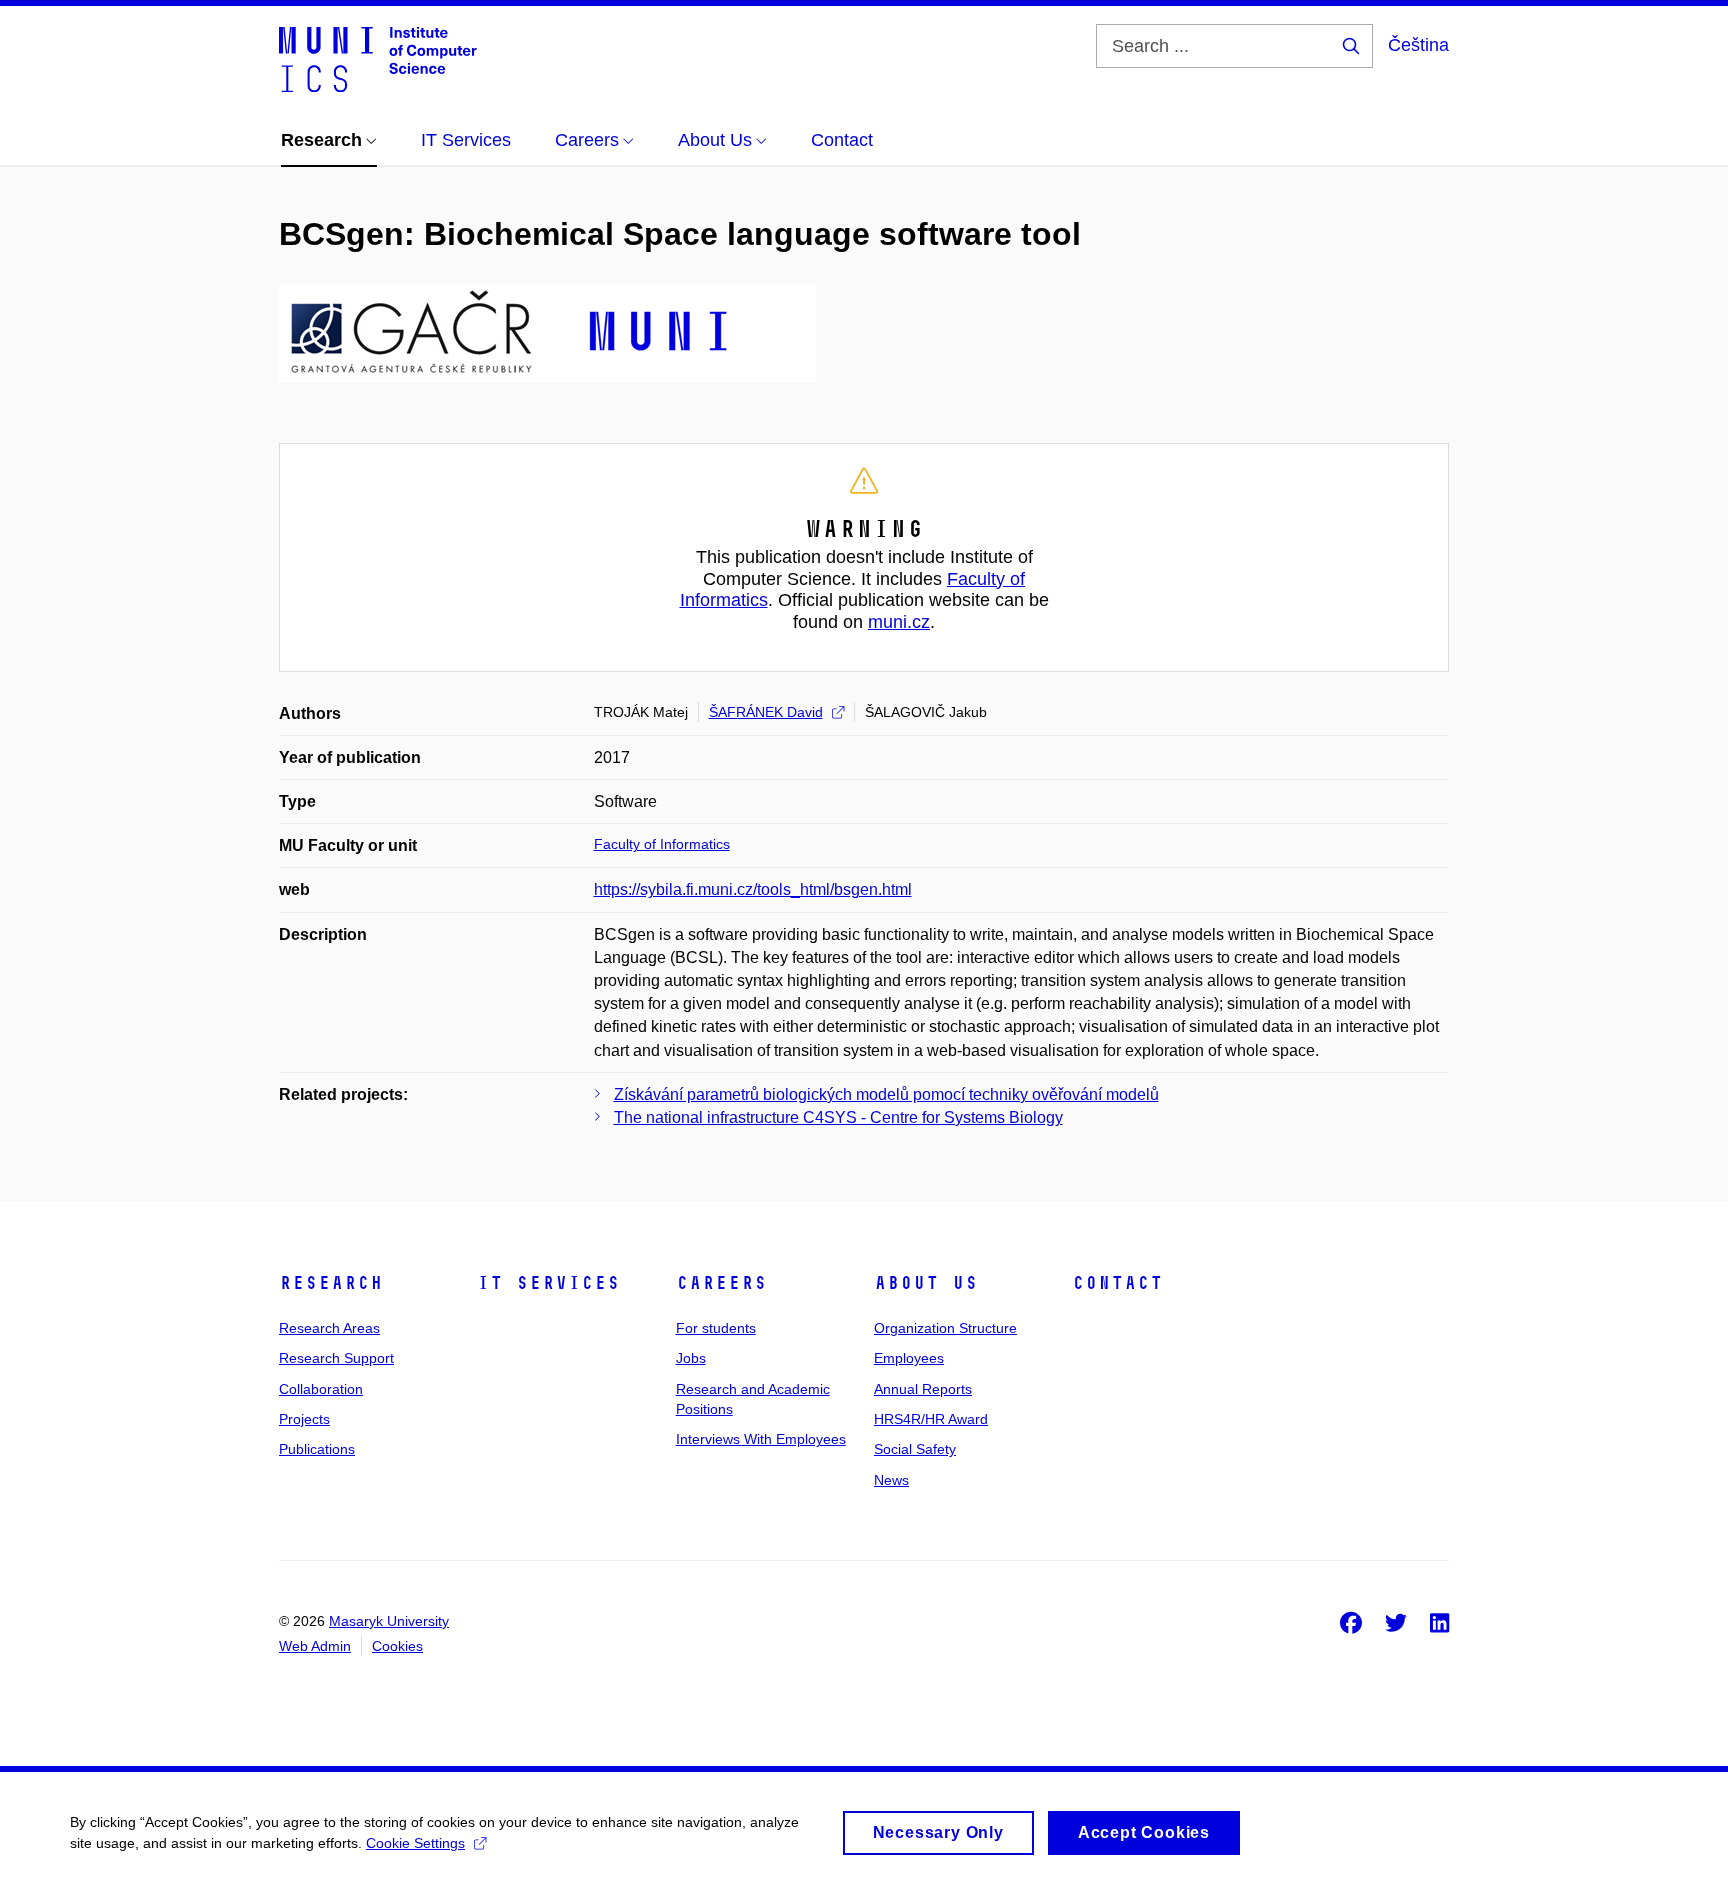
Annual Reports (923, 1389)
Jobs (691, 1358)
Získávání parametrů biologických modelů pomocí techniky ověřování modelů (886, 1094)
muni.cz (899, 622)
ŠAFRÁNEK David (766, 712)
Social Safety (915, 1449)
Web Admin (315, 1646)
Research (331, 1283)
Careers (721, 1283)
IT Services (548, 1283)
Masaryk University (389, 1621)
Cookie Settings (415, 1843)
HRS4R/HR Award (931, 1419)
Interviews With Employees (761, 1439)
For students (716, 1328)
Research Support (336, 1358)
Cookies (397, 1646)
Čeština (1418, 45)
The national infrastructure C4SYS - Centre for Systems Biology (838, 1117)
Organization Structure (945, 1328)
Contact (1117, 1283)
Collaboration (321, 1389)
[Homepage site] (378, 58)
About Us (926, 1283)
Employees (909, 1358)
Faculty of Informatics (662, 844)
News (891, 1480)
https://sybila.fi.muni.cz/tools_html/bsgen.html (753, 889)
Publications (317, 1449)
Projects (304, 1419)
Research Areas (329, 1328)
